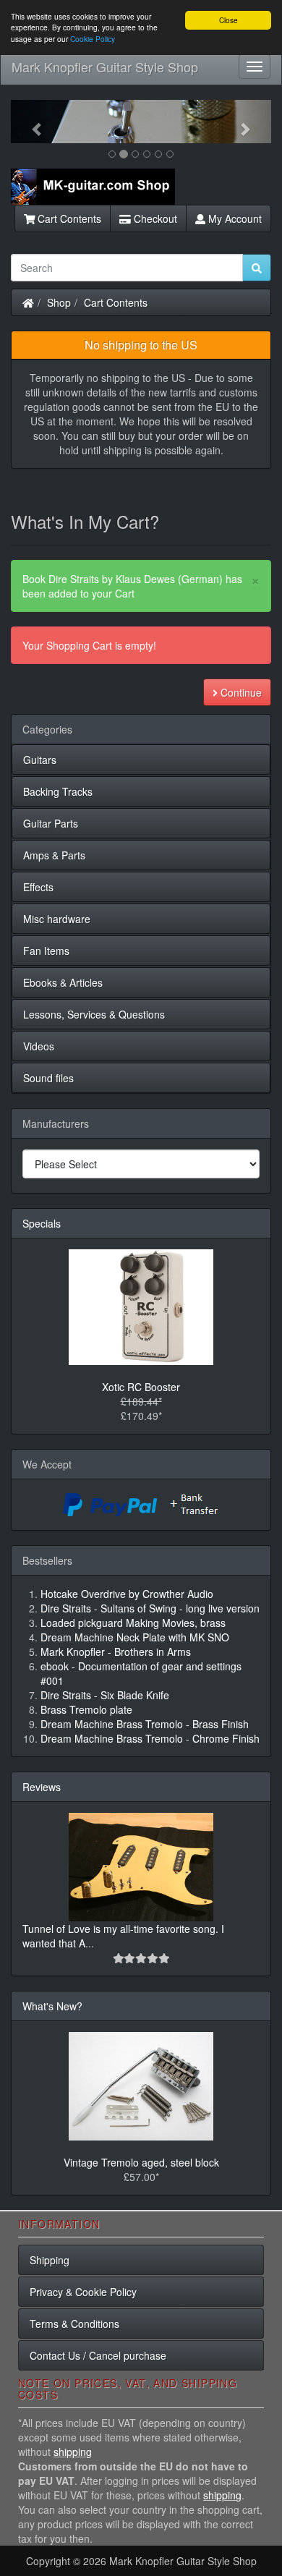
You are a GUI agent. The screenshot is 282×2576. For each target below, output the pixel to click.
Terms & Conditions (74, 2324)
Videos (39, 1046)
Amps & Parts (54, 855)
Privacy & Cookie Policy (83, 2292)
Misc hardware (57, 919)
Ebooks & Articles (63, 982)
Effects (38, 887)
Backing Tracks (58, 791)
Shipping (50, 2260)
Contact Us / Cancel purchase (98, 2355)
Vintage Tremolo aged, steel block (141, 2162)
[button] (30, 122)
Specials (42, 1223)
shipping (73, 2452)
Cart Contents (68, 218)
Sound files (48, 1078)
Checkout (154, 218)
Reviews (42, 1787)
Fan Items (46, 951)
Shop (59, 302)
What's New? (52, 2006)
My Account (234, 218)
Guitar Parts (51, 823)
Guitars (40, 760)
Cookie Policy (93, 39)
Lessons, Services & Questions (94, 1014)
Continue (240, 692)
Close (228, 20)
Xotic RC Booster (141, 1387)
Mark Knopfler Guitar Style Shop (105, 67)
